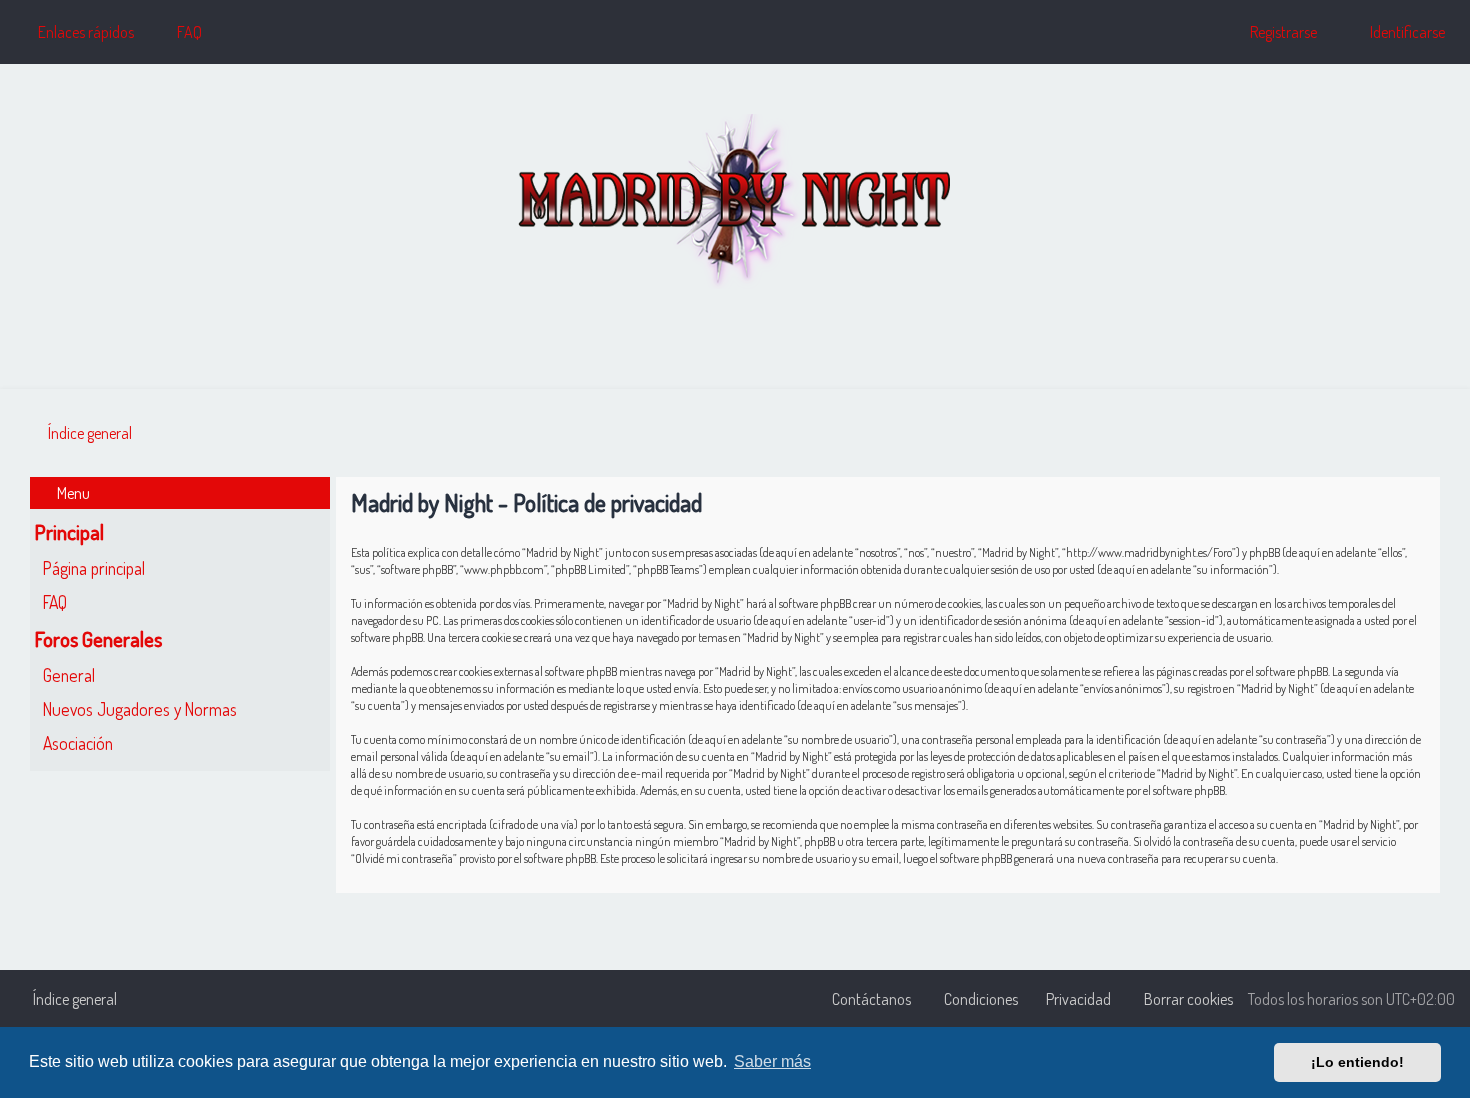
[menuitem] (180, 32)
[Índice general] (735, 201)
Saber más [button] (772, 1061)
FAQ (55, 602)
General (69, 675)
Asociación (78, 743)
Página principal (94, 568)
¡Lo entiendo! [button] (1357, 1062)
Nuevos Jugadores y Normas (140, 709)
